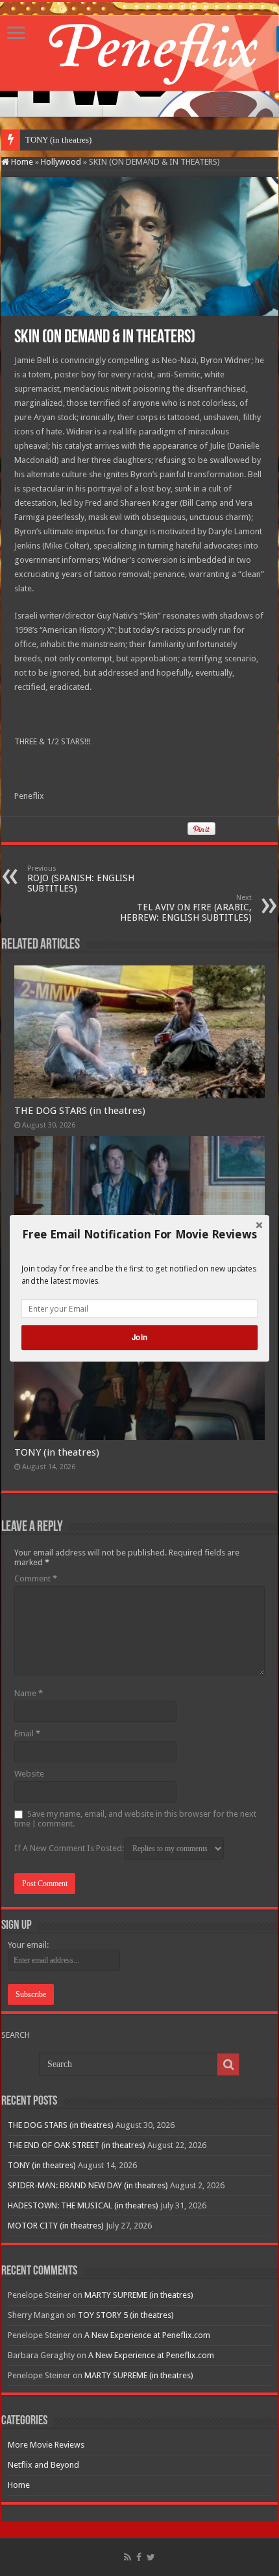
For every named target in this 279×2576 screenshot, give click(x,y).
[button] (139, 1234)
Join (139, 1337)
